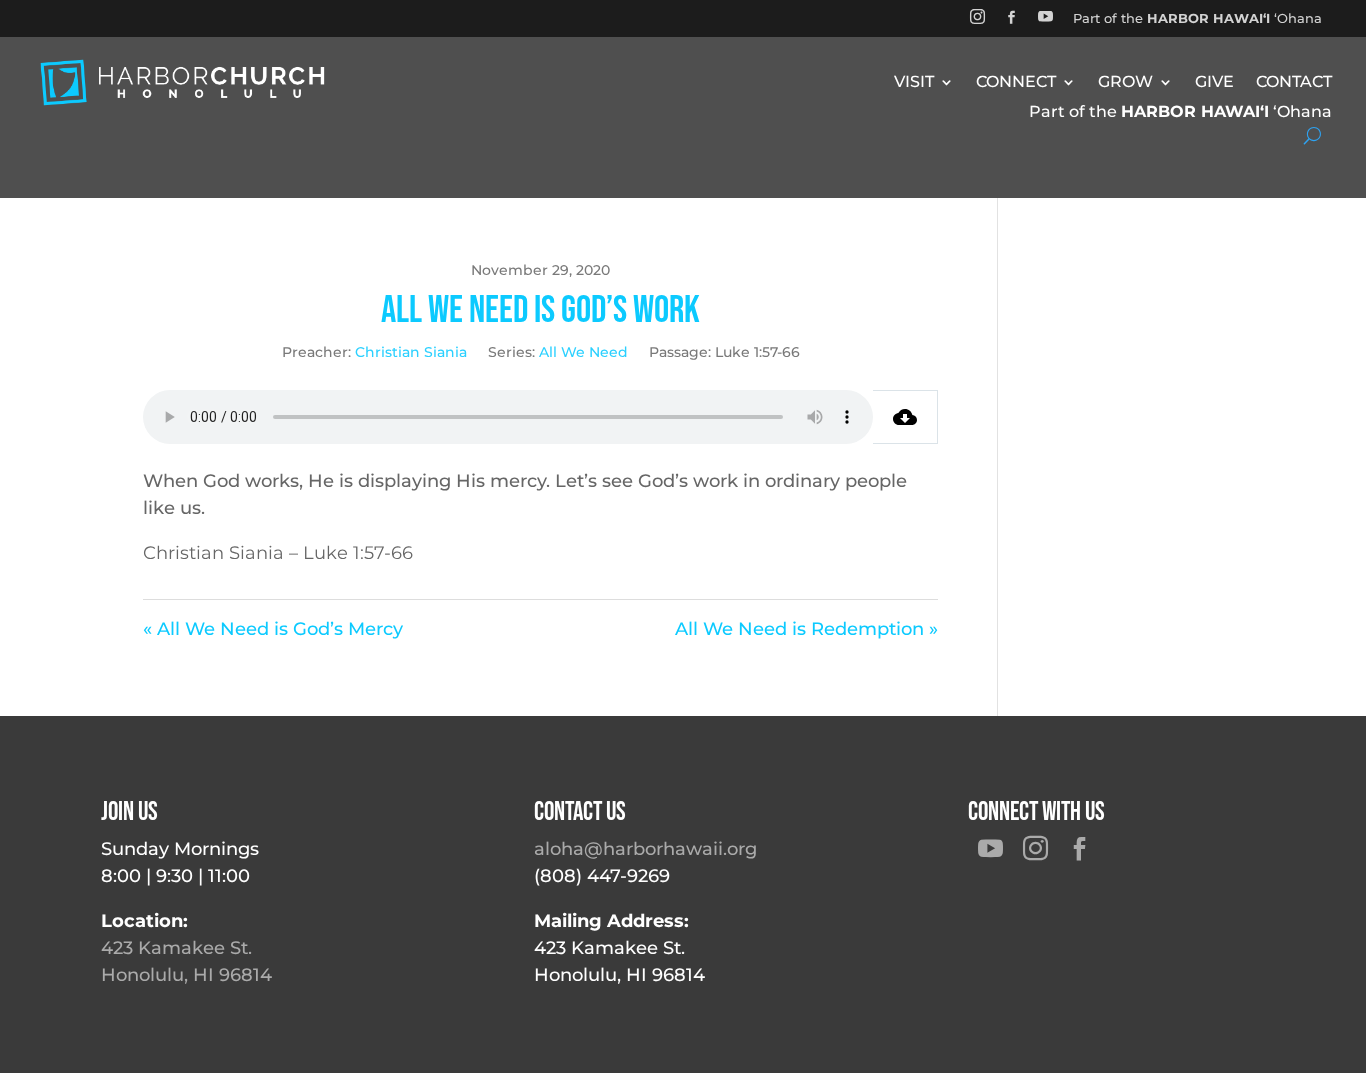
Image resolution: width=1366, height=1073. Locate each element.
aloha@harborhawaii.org (645, 849)
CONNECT (1016, 83)
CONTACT (1294, 83)
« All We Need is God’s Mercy (273, 629)
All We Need (583, 352)
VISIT (914, 83)
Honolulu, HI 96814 (186, 975)
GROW (1125, 83)
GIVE (1214, 83)
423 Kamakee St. (176, 948)
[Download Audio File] (905, 417)
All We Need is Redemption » (806, 629)
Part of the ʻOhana (1197, 18)
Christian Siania (411, 352)
